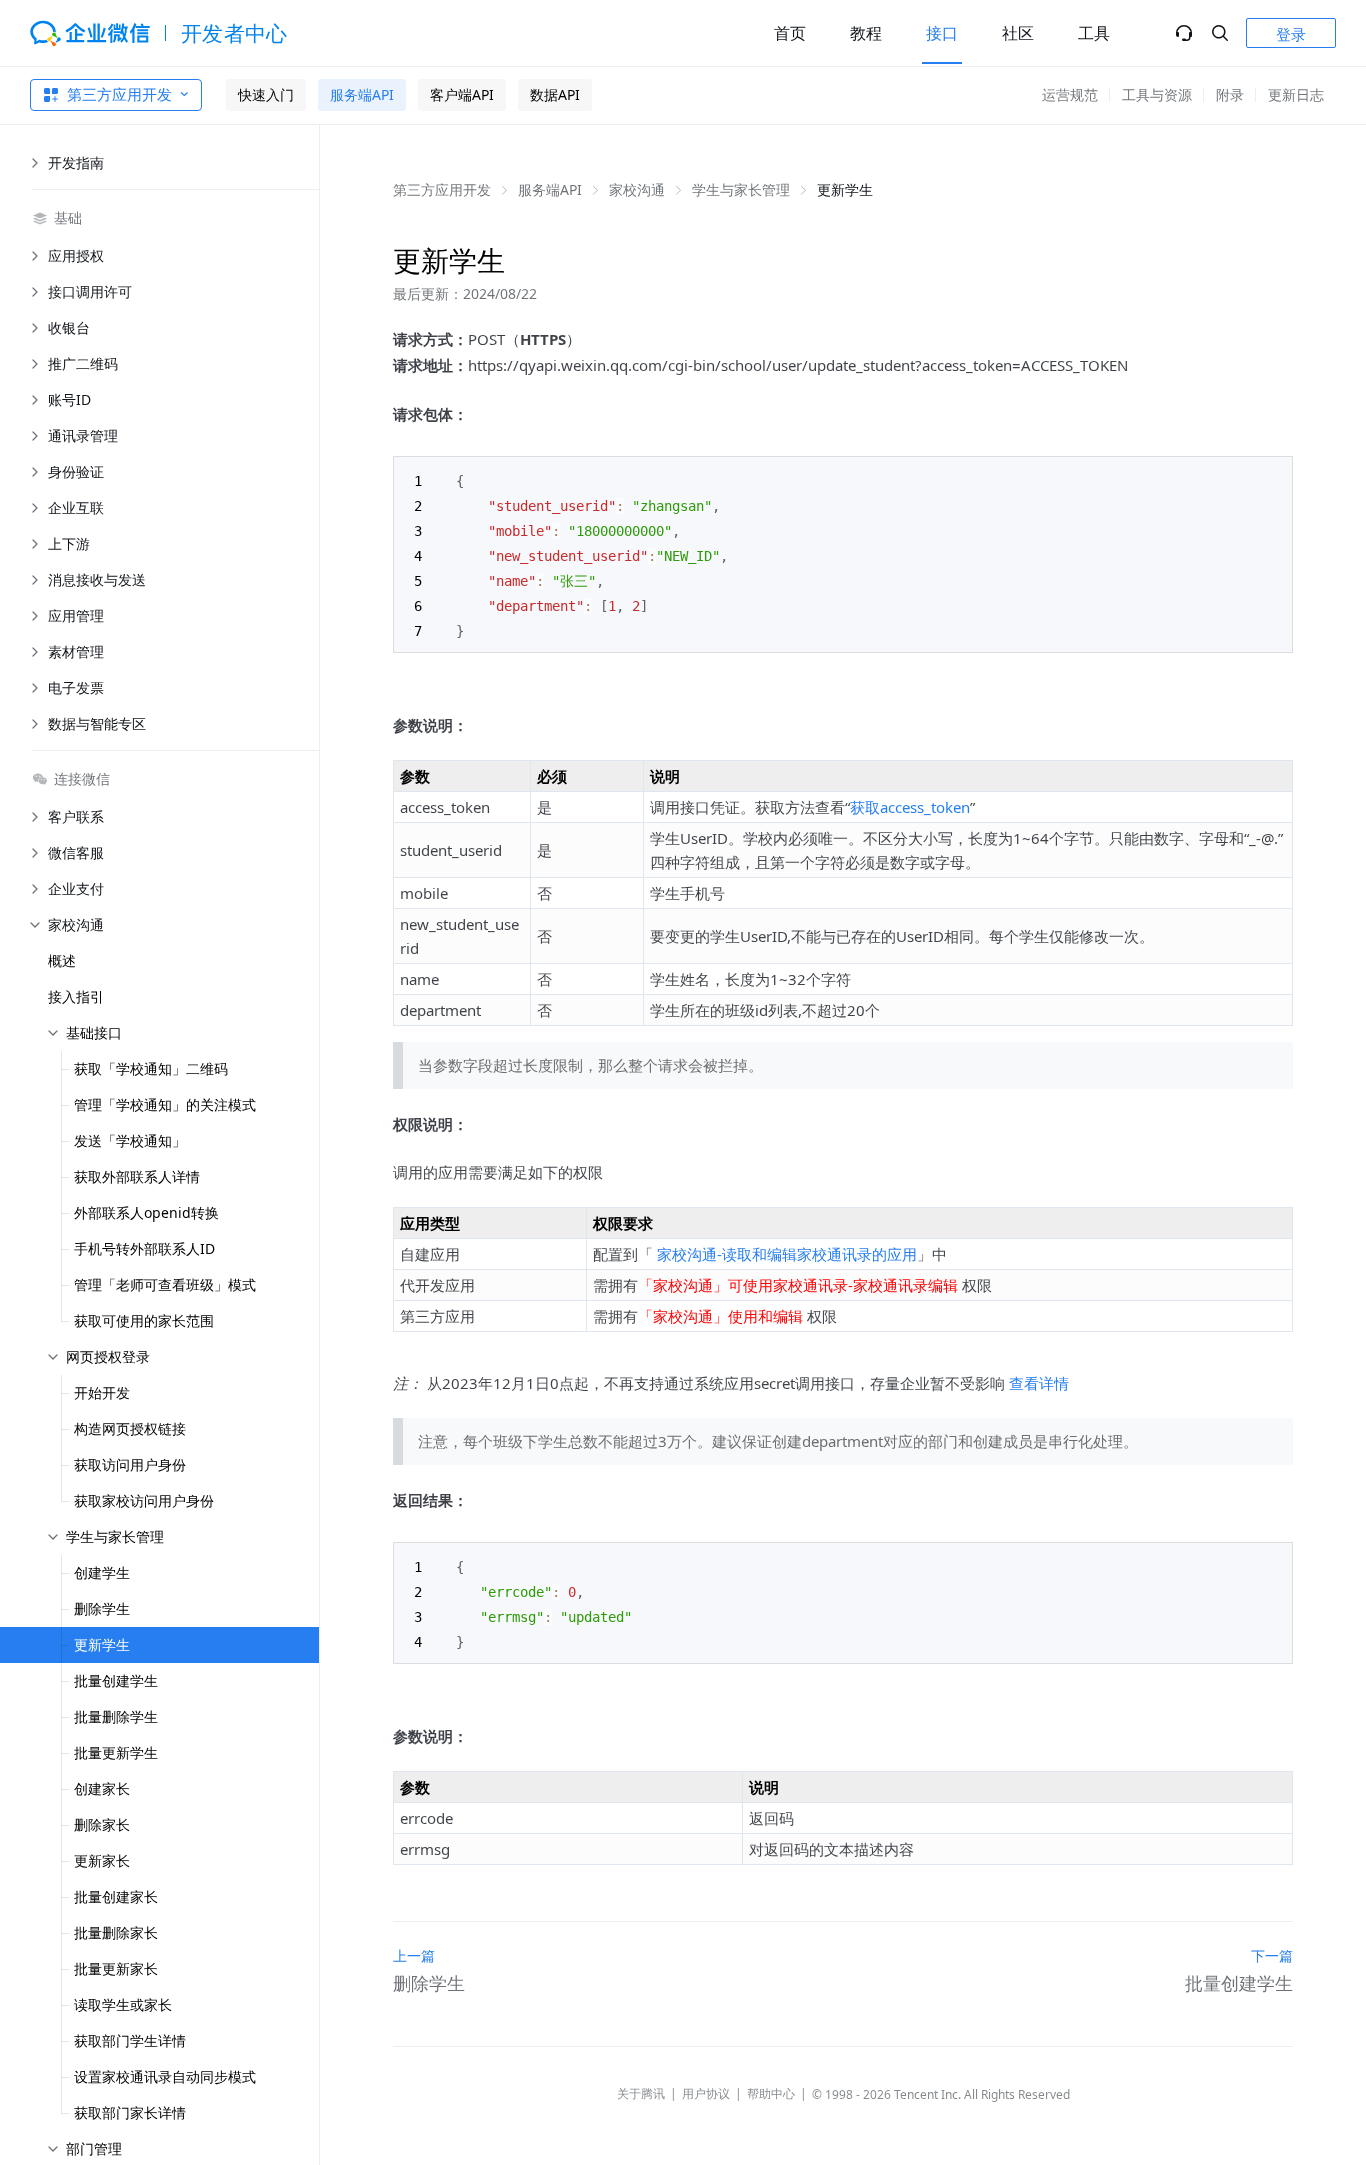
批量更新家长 (116, 1968)
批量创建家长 (116, 1896)
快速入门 (266, 94)
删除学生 (102, 1608)
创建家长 (102, 1788)
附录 (1230, 94)
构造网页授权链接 (130, 1428)
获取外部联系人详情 (137, 1176)
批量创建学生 (116, 1680)
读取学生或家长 (123, 2004)
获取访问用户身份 (130, 1464)
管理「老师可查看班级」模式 (165, 1284)
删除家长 (102, 1824)
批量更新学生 (116, 1752)
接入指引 (76, 996)
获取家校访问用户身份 (144, 1500)
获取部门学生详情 (130, 2040)
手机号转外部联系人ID (144, 1248)
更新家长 (102, 1860)
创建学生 (102, 1572)
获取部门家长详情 (130, 2112)
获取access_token (910, 807)
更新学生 (102, 1644)
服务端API (362, 94)
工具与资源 (1157, 94)
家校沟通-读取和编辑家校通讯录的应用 (787, 1254)
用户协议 (706, 2093)
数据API (555, 94)
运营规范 (1070, 94)
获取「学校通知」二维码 (151, 1068)
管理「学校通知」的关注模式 (165, 1104)
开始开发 (102, 1392)
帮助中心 (771, 2093)
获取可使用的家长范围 (144, 1320)
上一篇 (414, 1955)
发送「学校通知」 (130, 1140)
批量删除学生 (116, 1716)
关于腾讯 (641, 2093)
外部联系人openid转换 (146, 1212)
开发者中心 (234, 33)
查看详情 (1039, 1383)
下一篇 (1272, 1955)
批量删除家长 (116, 1932)
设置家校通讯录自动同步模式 (165, 2076)
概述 (62, 960)
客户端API (462, 94)
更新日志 (1296, 94)
